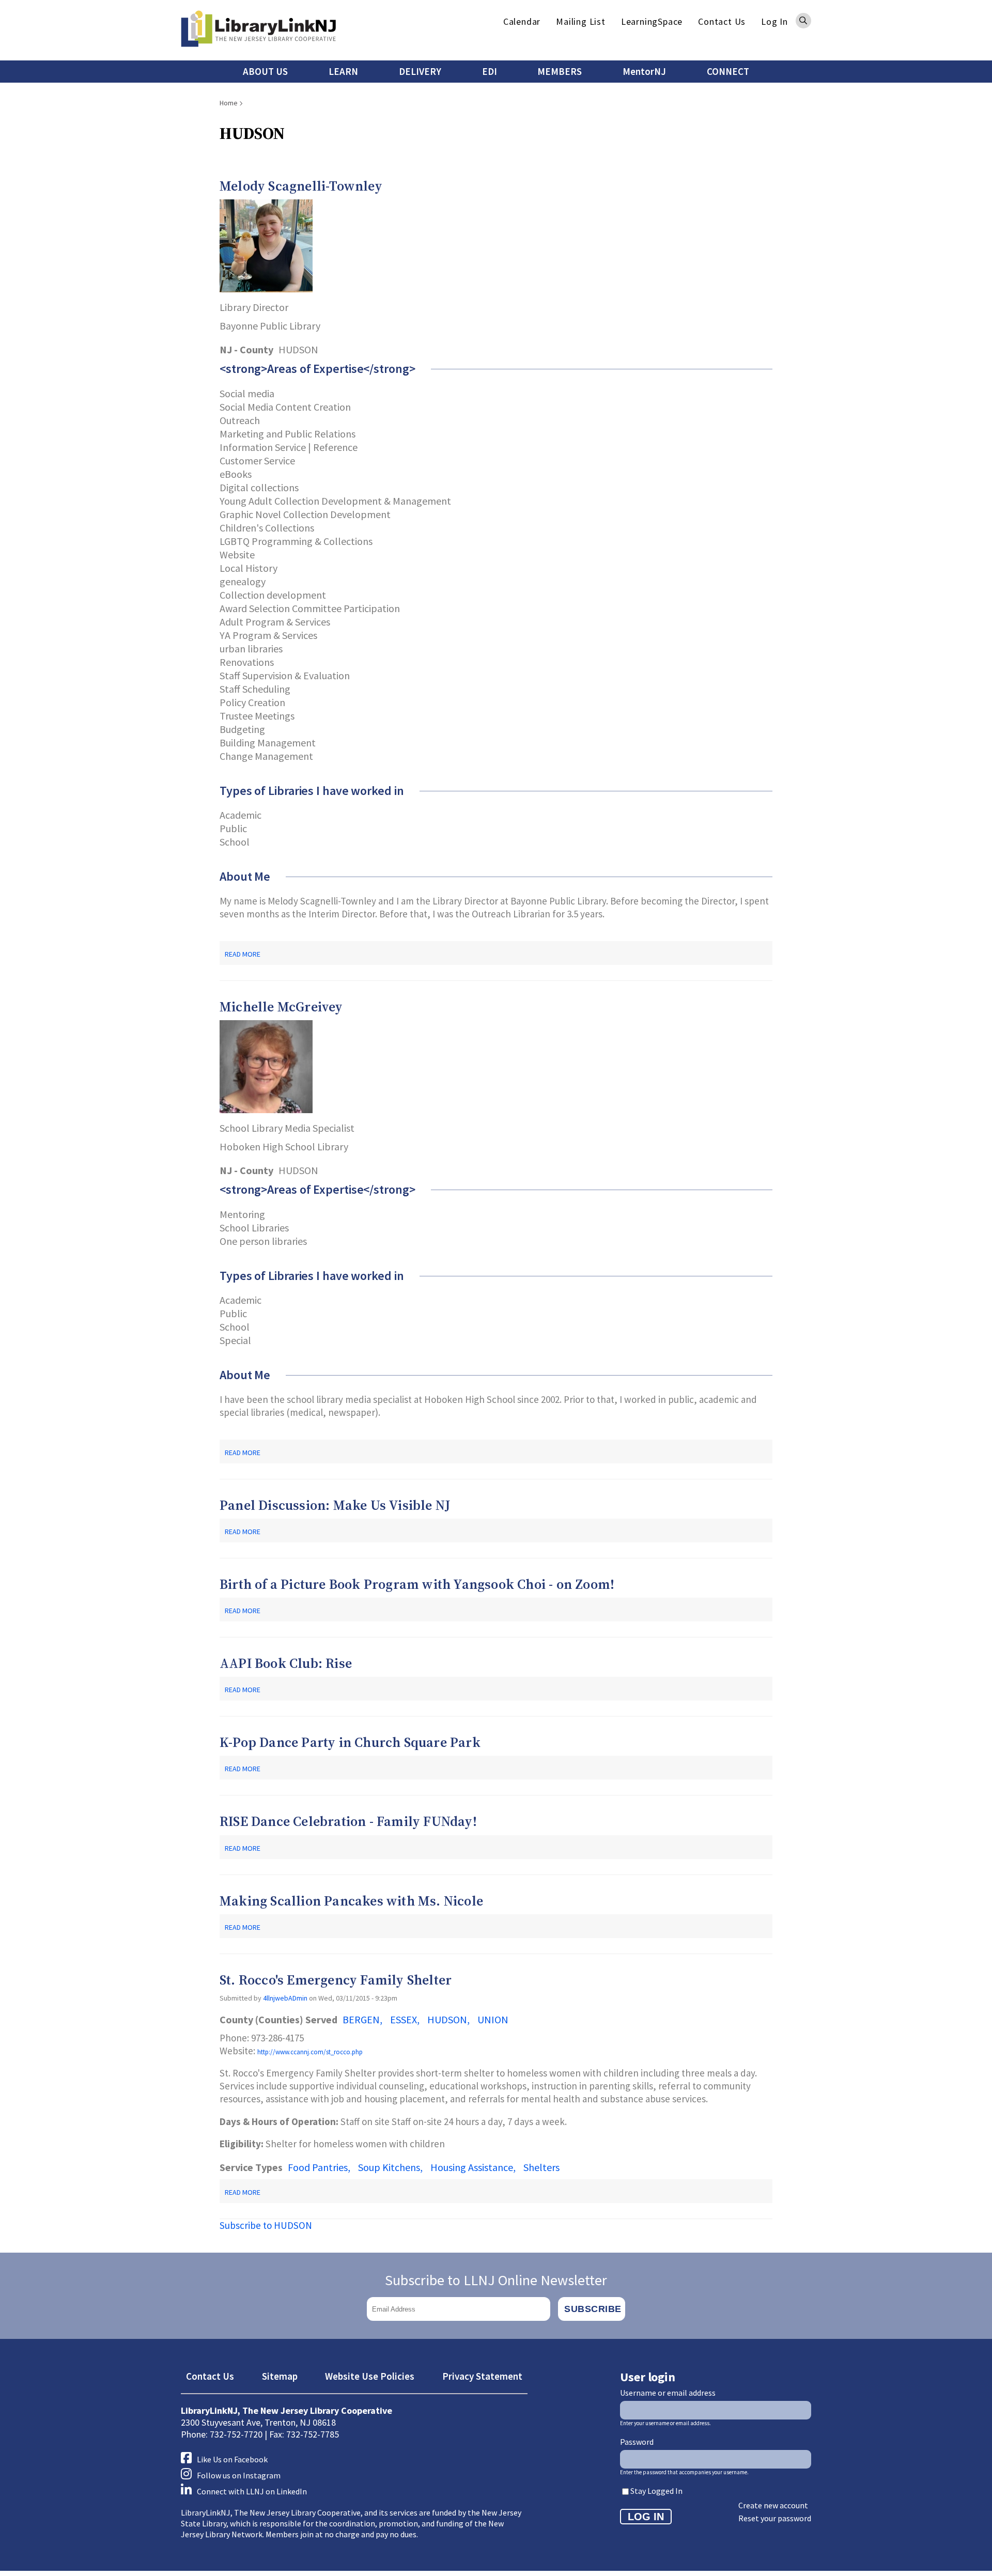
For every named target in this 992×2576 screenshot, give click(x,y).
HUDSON (447, 2019)
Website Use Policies (370, 2376)
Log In (774, 21)
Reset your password (775, 2518)
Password (637, 2442)
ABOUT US (265, 71)
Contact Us (722, 21)
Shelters (541, 2167)
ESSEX (404, 2019)
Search (803, 21)
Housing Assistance (472, 2167)
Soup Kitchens (389, 2167)
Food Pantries (318, 2167)
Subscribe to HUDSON (266, 2225)
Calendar (522, 21)
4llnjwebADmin (285, 1998)
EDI (490, 71)
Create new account (773, 2505)
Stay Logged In (656, 2491)
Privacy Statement (482, 2376)
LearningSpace (652, 21)
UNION (493, 2019)
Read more (243, 954)
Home (229, 103)
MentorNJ (644, 71)
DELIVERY (420, 71)
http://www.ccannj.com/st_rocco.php (310, 2052)
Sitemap (280, 2376)
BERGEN (361, 2019)
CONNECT (728, 71)
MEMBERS (560, 71)
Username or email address (668, 2393)
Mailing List (581, 21)
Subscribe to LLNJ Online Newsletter (496, 2280)
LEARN (343, 71)
